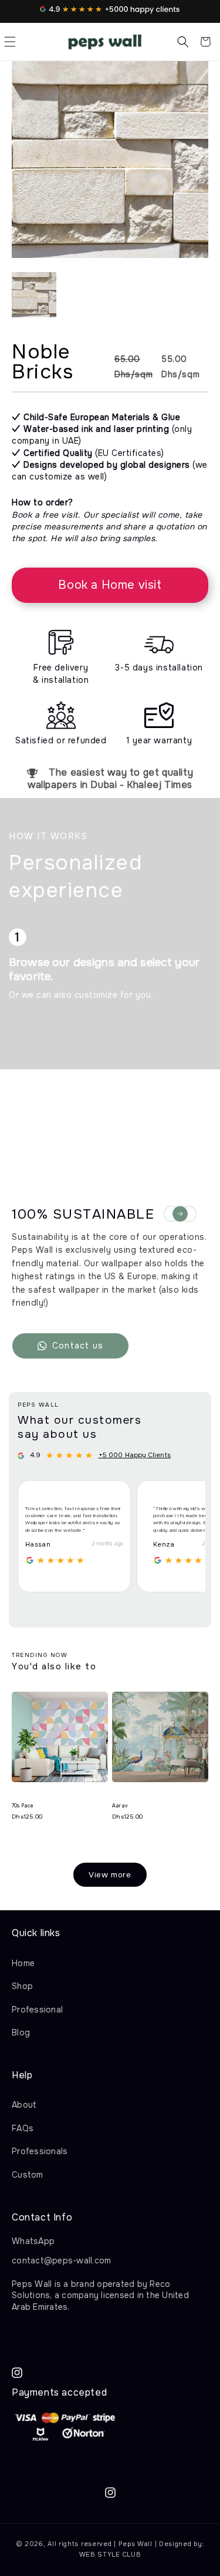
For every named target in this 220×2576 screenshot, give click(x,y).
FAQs (23, 2128)
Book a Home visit (110, 585)
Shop (22, 1986)
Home (23, 1963)
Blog (21, 2032)
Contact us (78, 1346)
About (24, 2105)
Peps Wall (136, 2544)
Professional (37, 2010)
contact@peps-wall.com (61, 2260)
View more (110, 1875)
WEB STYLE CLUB (110, 2554)
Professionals (40, 2151)
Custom (28, 2175)
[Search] (183, 42)
